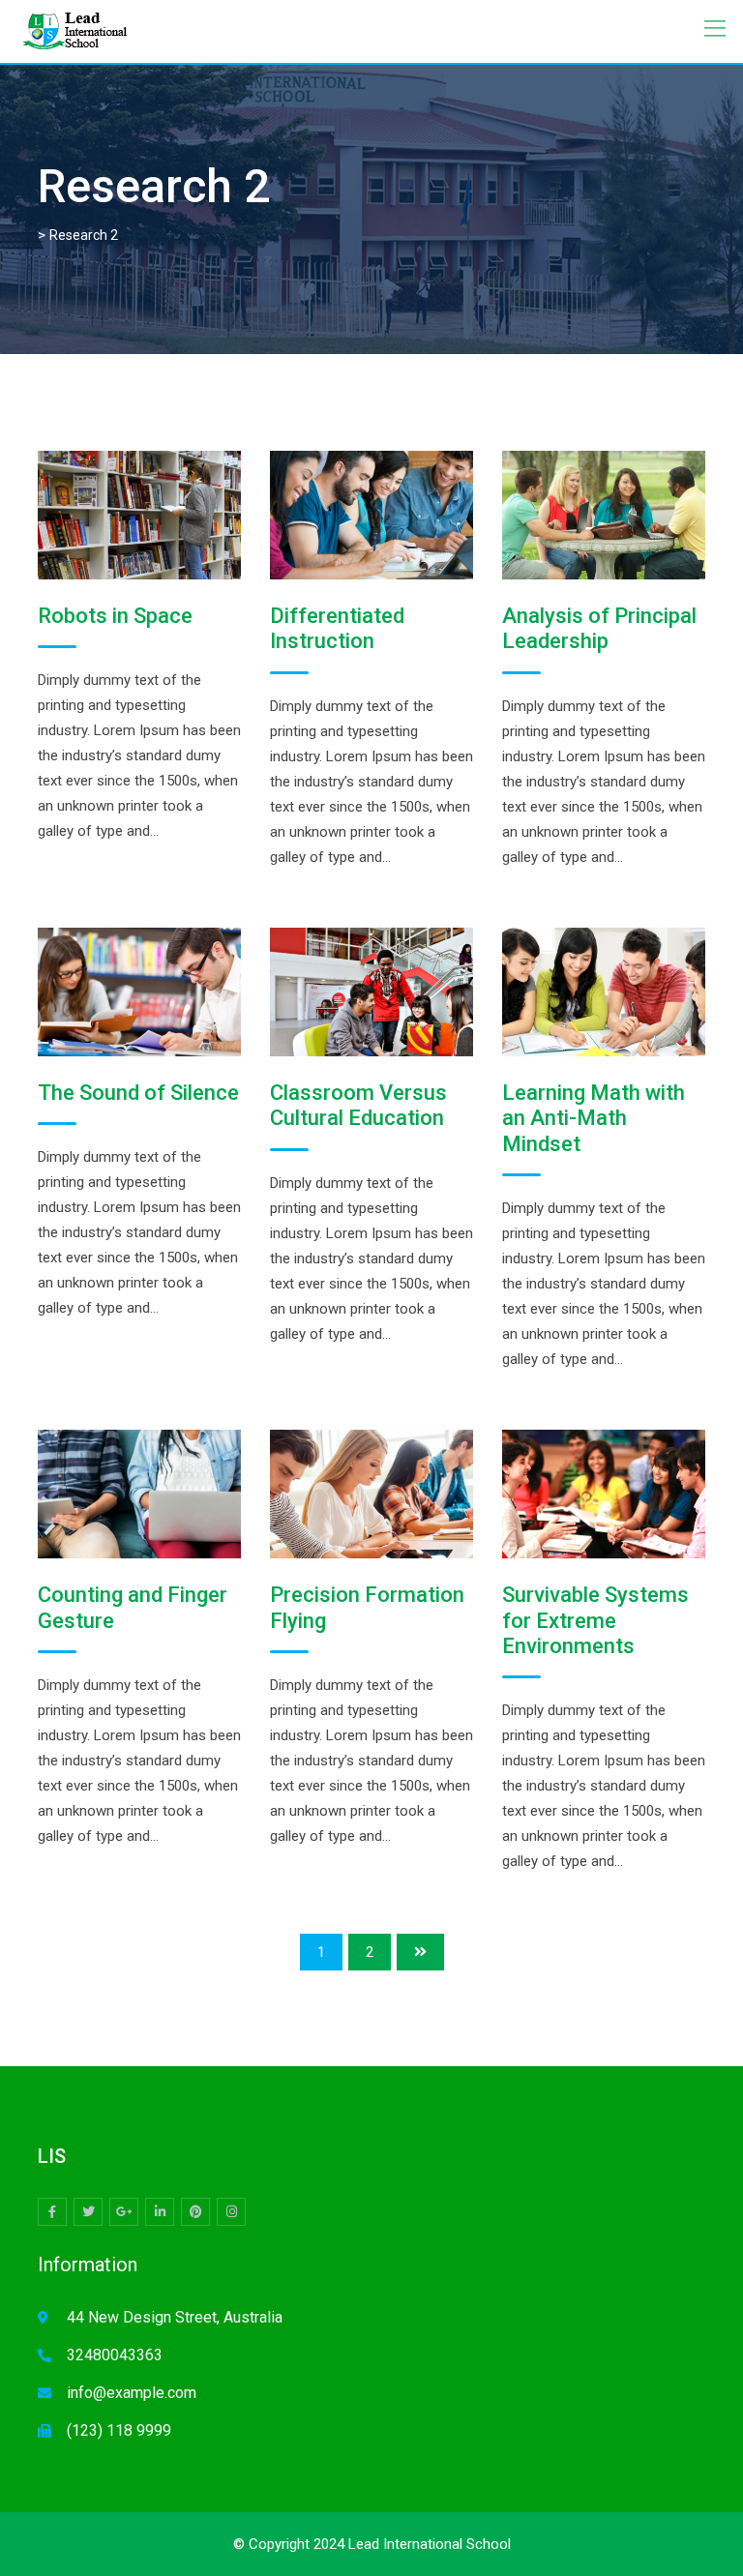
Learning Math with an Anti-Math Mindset (594, 1118)
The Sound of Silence (138, 1093)
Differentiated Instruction (337, 628)
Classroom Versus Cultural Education (358, 1105)
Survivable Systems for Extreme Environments (595, 1620)
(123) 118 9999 (119, 2430)
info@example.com (132, 2393)
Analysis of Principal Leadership (599, 628)
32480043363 (115, 2355)
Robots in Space (115, 616)
